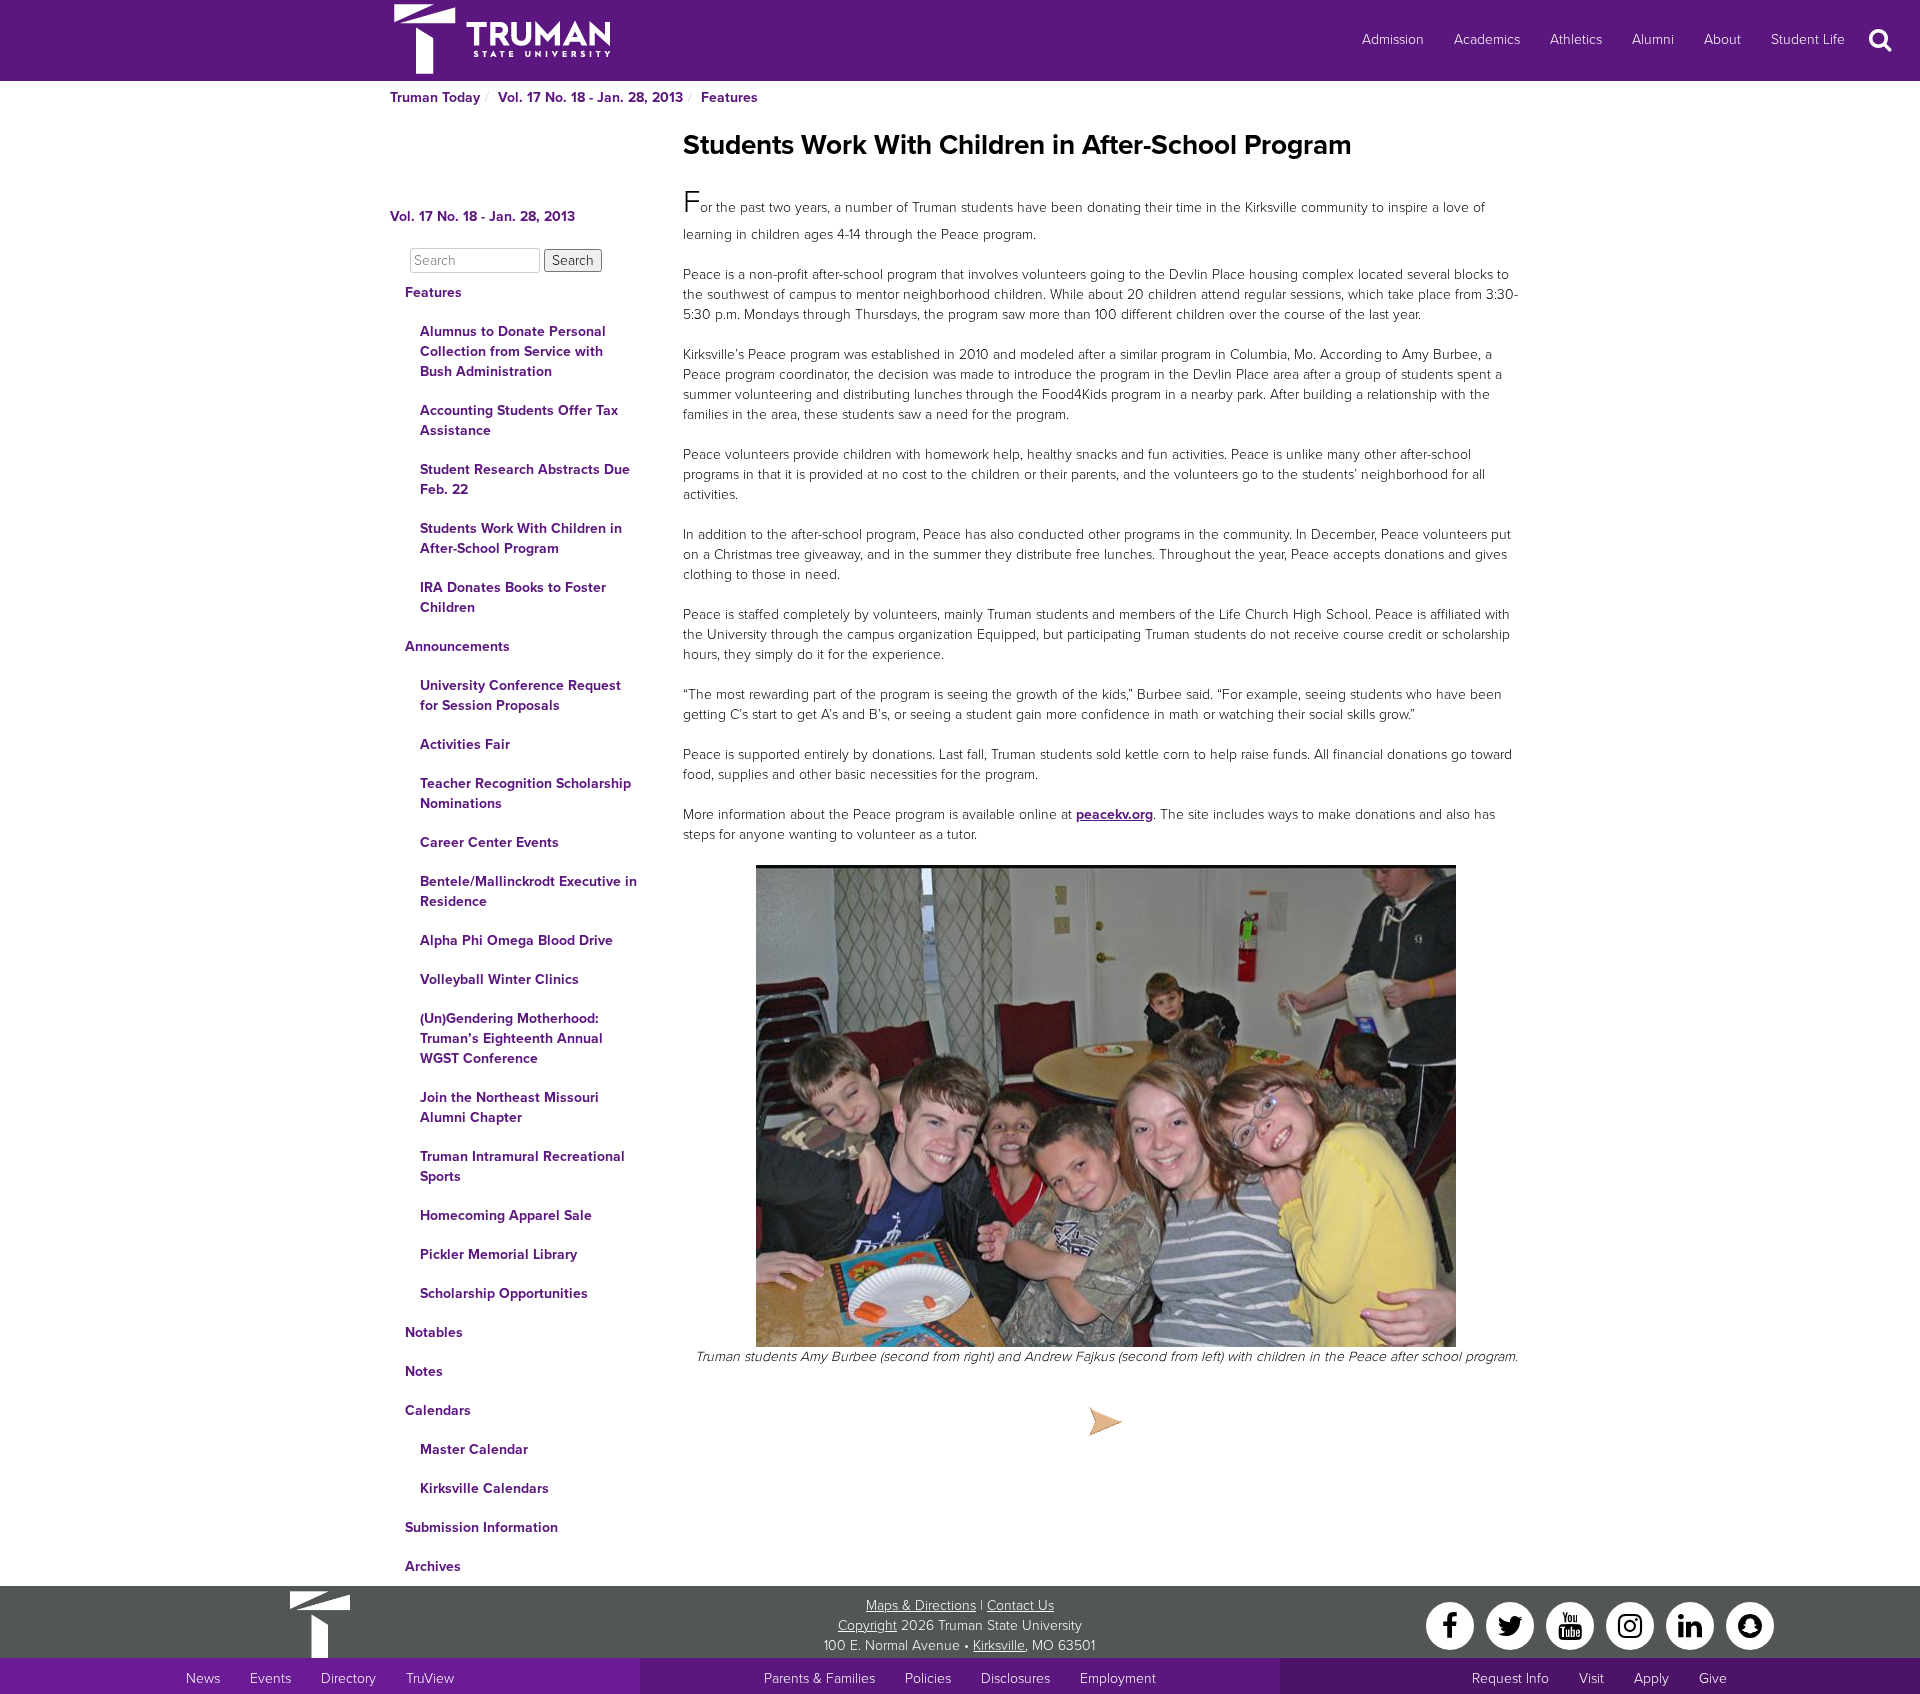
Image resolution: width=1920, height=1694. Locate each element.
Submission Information (481, 1527)
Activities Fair (465, 744)
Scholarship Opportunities (504, 1293)
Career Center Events (489, 842)
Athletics (1576, 39)
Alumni (1653, 39)
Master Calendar (474, 1449)
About (1722, 39)
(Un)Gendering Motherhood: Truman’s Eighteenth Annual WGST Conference (511, 1038)
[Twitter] (1512, 1624)
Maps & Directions (921, 1605)
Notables (434, 1332)
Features (729, 97)
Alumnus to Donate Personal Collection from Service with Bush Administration (513, 351)
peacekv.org (1114, 814)
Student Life (1808, 39)
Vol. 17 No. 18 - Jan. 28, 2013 (590, 97)
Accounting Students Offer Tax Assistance (519, 420)
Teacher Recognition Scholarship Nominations (525, 793)
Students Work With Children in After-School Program (521, 538)
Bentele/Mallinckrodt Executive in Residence (528, 891)
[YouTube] (1572, 1624)
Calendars (438, 1410)
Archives (433, 1566)
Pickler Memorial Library (498, 1254)
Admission (1393, 39)
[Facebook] (1452, 1624)
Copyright (867, 1625)
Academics (1487, 39)
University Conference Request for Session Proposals (520, 695)
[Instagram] (1632, 1624)
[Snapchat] (1750, 1624)
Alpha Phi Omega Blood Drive (516, 940)
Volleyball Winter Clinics (499, 979)
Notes (424, 1371)
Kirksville (999, 1645)
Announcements (457, 646)
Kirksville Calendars (484, 1488)
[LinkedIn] (1692, 1624)
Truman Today (435, 97)
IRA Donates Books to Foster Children (513, 597)
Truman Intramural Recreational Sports (522, 1166)
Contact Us (1020, 1605)
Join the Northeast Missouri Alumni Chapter (509, 1107)
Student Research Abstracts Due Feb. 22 (525, 479)
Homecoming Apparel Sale (506, 1215)
